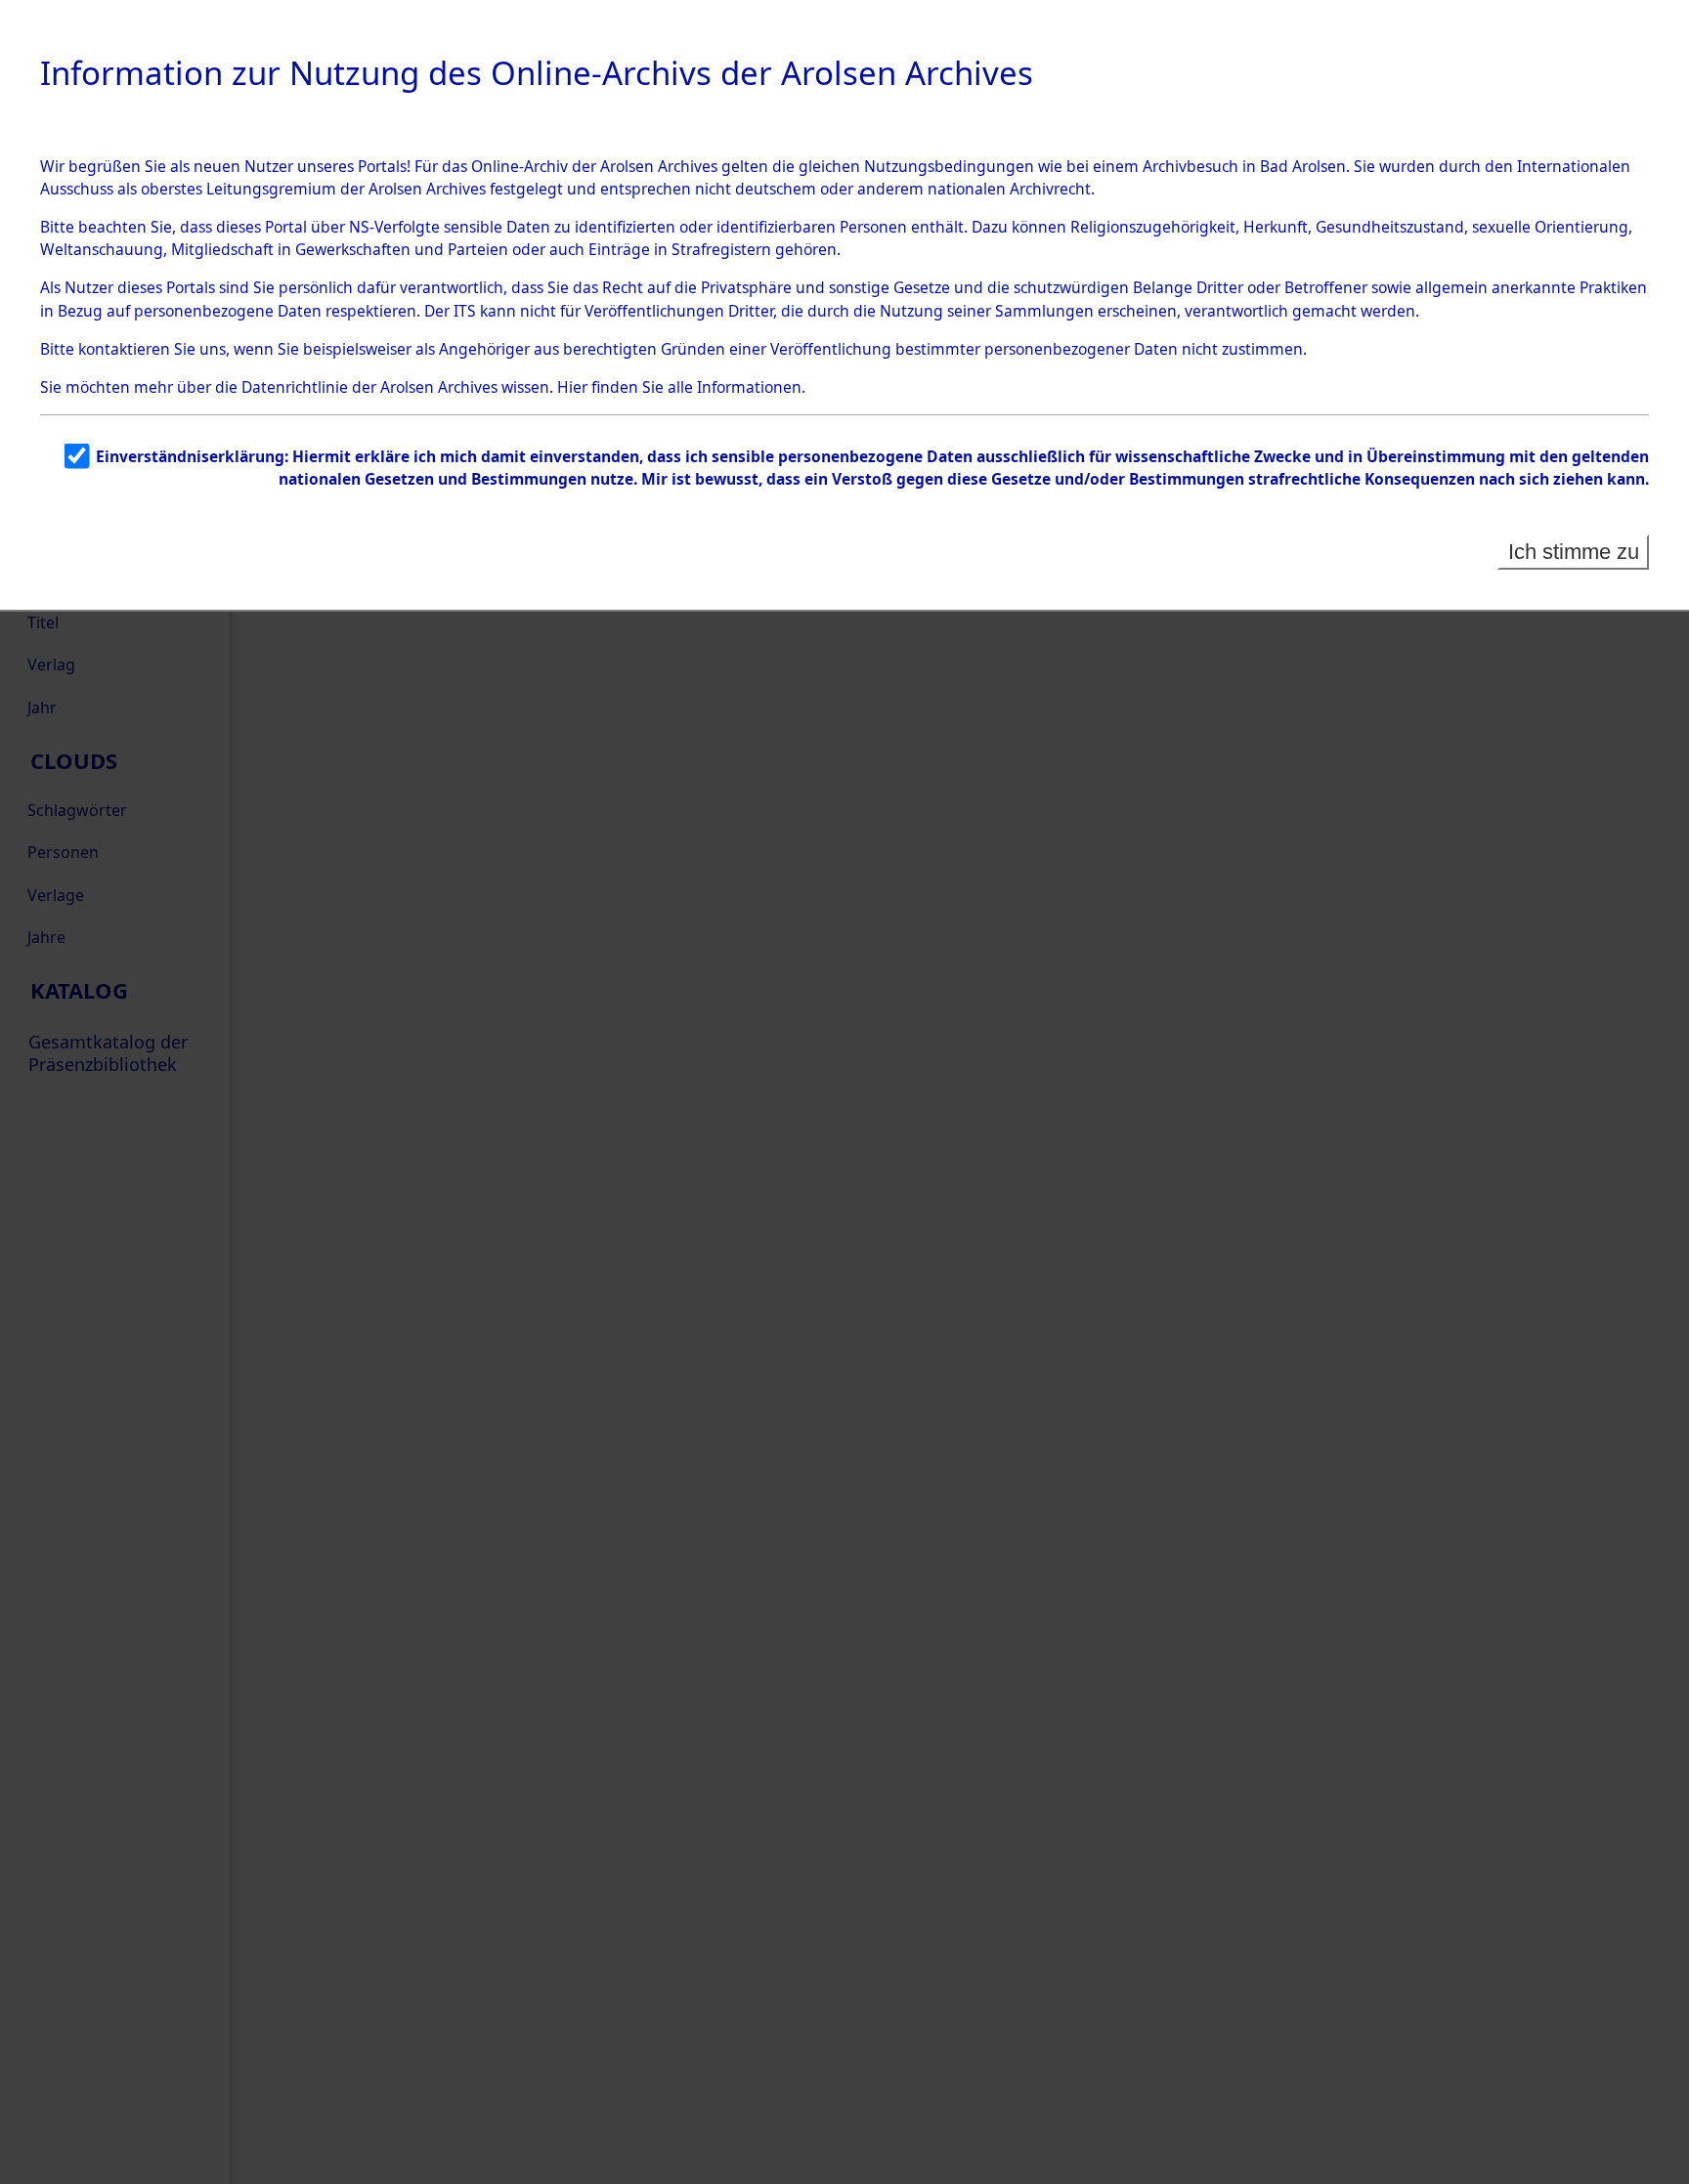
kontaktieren (124, 349)
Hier (572, 387)
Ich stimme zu (1574, 552)
